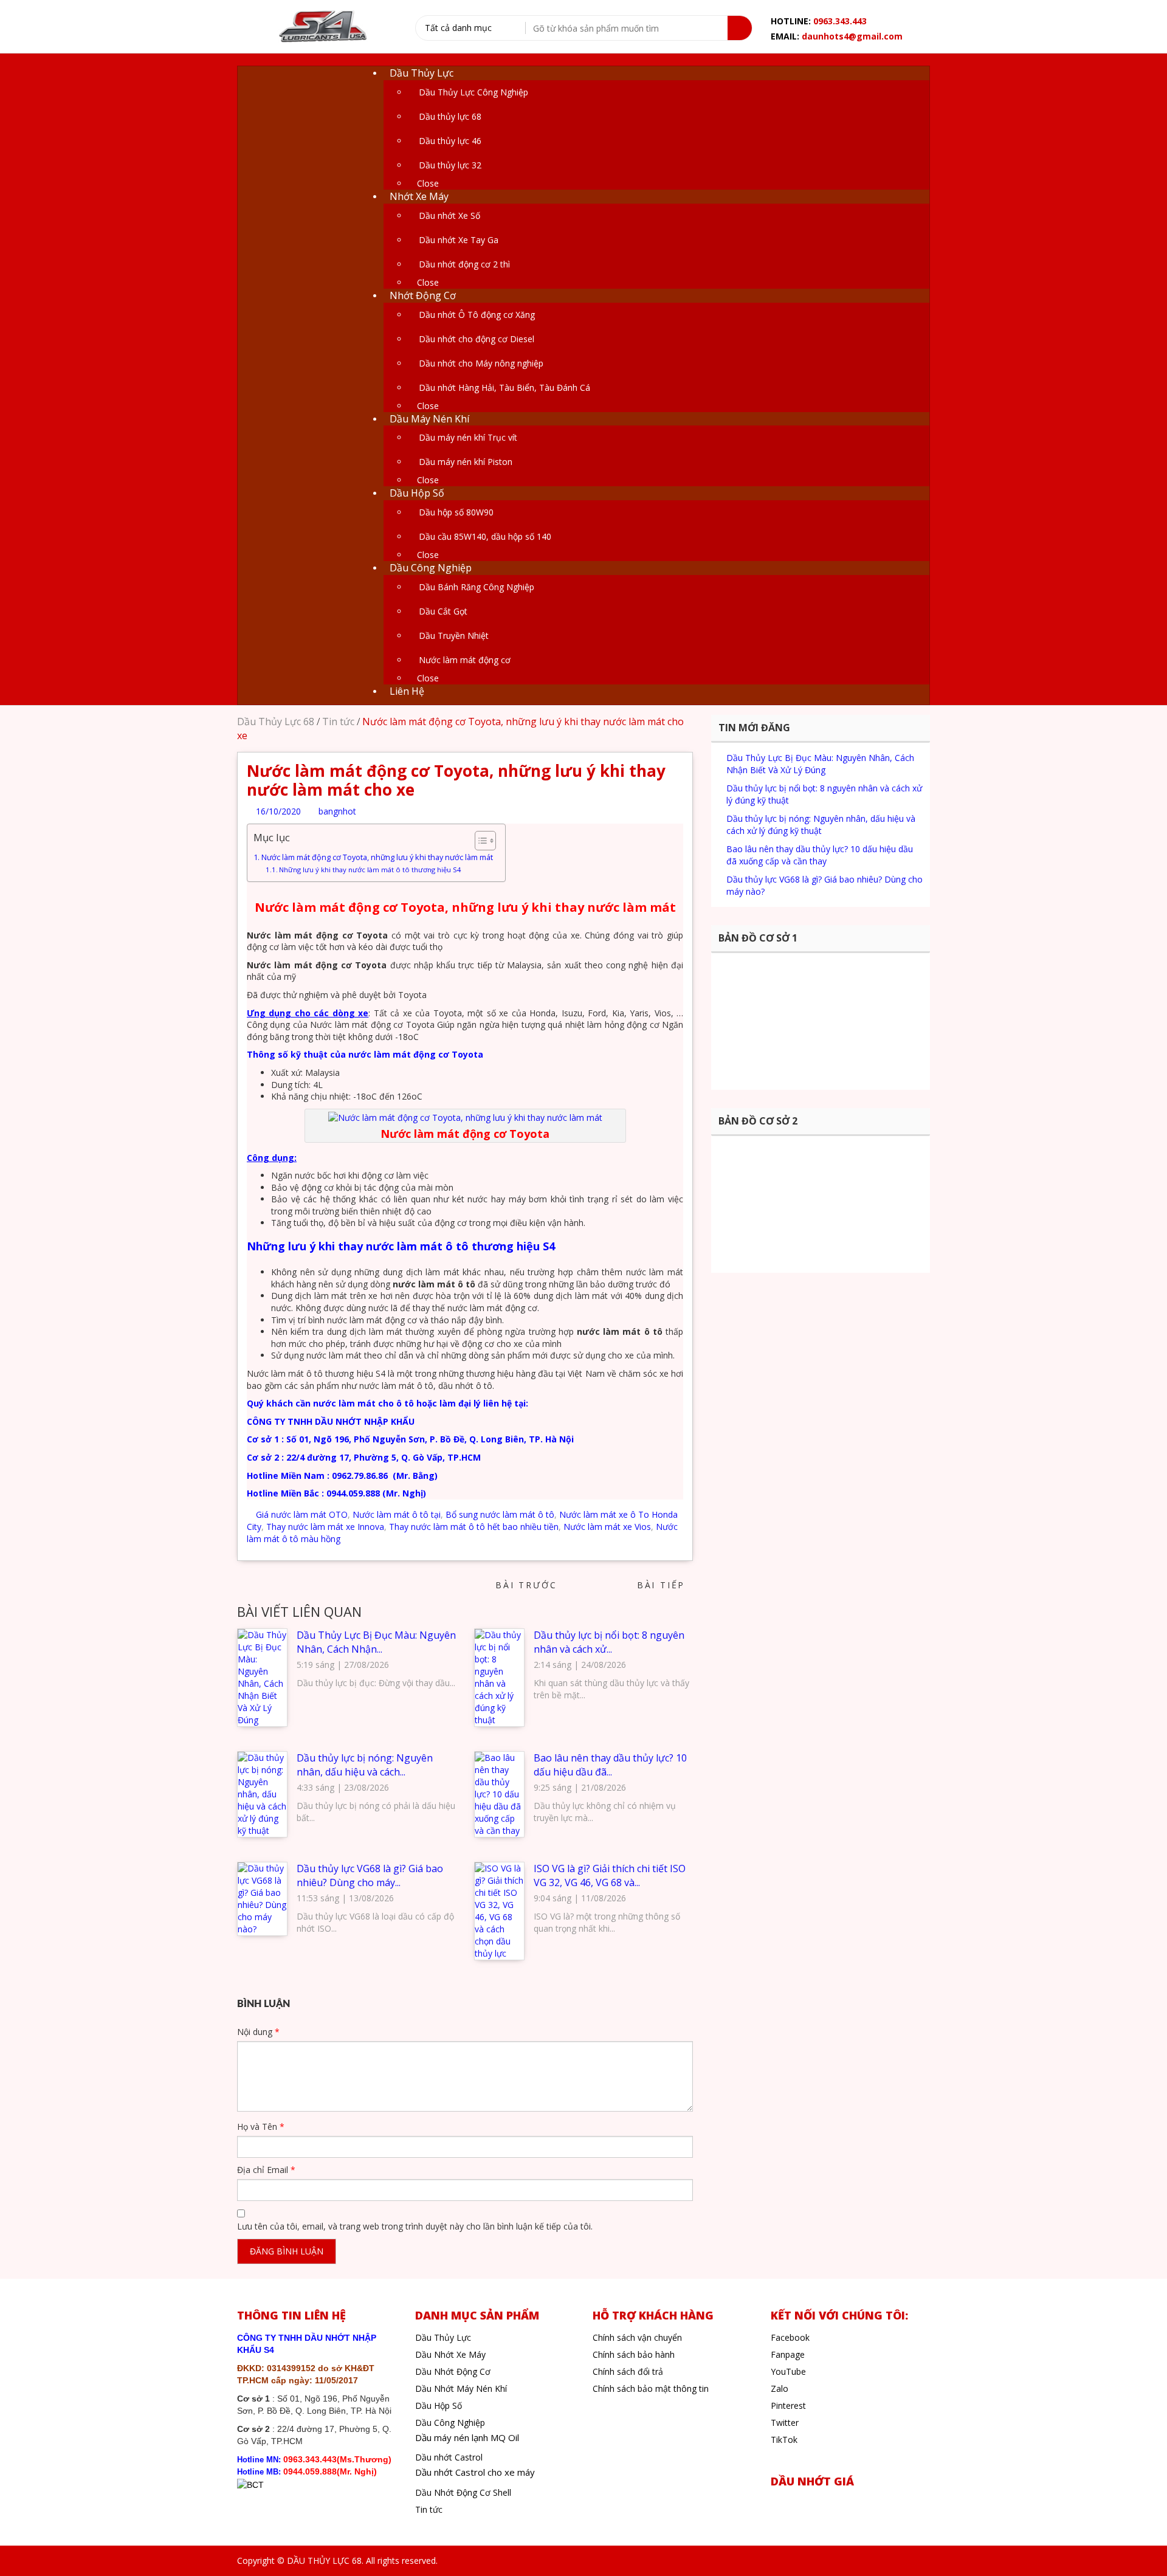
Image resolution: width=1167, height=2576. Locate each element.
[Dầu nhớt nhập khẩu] (322, 28)
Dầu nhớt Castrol (449, 2457)
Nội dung (258, 2032)
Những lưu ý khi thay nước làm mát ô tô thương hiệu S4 (370, 870)
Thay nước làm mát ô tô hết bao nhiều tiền (474, 1527)
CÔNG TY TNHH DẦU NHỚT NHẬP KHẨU (332, 1421)
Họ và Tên (261, 2127)
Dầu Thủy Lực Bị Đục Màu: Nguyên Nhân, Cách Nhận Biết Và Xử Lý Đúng (820, 764)
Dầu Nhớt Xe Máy (450, 2354)
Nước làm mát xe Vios (607, 1527)
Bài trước (523, 1585)
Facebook (790, 2337)
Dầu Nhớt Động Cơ (453, 2371)
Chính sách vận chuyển (637, 2337)
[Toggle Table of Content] (479, 841)
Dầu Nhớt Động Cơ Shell (463, 2492)
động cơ (431, 1054)
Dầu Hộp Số (439, 2406)
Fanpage (788, 2354)
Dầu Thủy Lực (443, 2337)
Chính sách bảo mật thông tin (651, 2388)
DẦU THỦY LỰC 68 (324, 2561)
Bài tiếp (665, 1585)
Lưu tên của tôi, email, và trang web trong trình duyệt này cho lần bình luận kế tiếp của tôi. (415, 2226)
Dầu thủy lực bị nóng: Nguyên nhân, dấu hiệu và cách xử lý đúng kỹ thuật (821, 825)
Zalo (780, 2388)
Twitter (785, 2423)
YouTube (788, 2371)
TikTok (784, 2440)
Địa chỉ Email (266, 2170)
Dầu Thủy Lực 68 (276, 721)
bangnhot (336, 811)
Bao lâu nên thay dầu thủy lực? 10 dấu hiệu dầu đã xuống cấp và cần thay (820, 855)
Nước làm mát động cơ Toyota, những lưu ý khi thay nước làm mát (377, 857)
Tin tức (338, 721)
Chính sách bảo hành (634, 2354)
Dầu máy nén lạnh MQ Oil (467, 2437)
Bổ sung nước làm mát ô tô (500, 1514)
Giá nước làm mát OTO (302, 1514)
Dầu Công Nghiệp (450, 2423)
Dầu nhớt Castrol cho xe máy (475, 2472)
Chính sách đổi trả (628, 2371)
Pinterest (788, 2406)
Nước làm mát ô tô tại (397, 1514)
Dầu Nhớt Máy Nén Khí (461, 2388)
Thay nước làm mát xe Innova (325, 1527)
